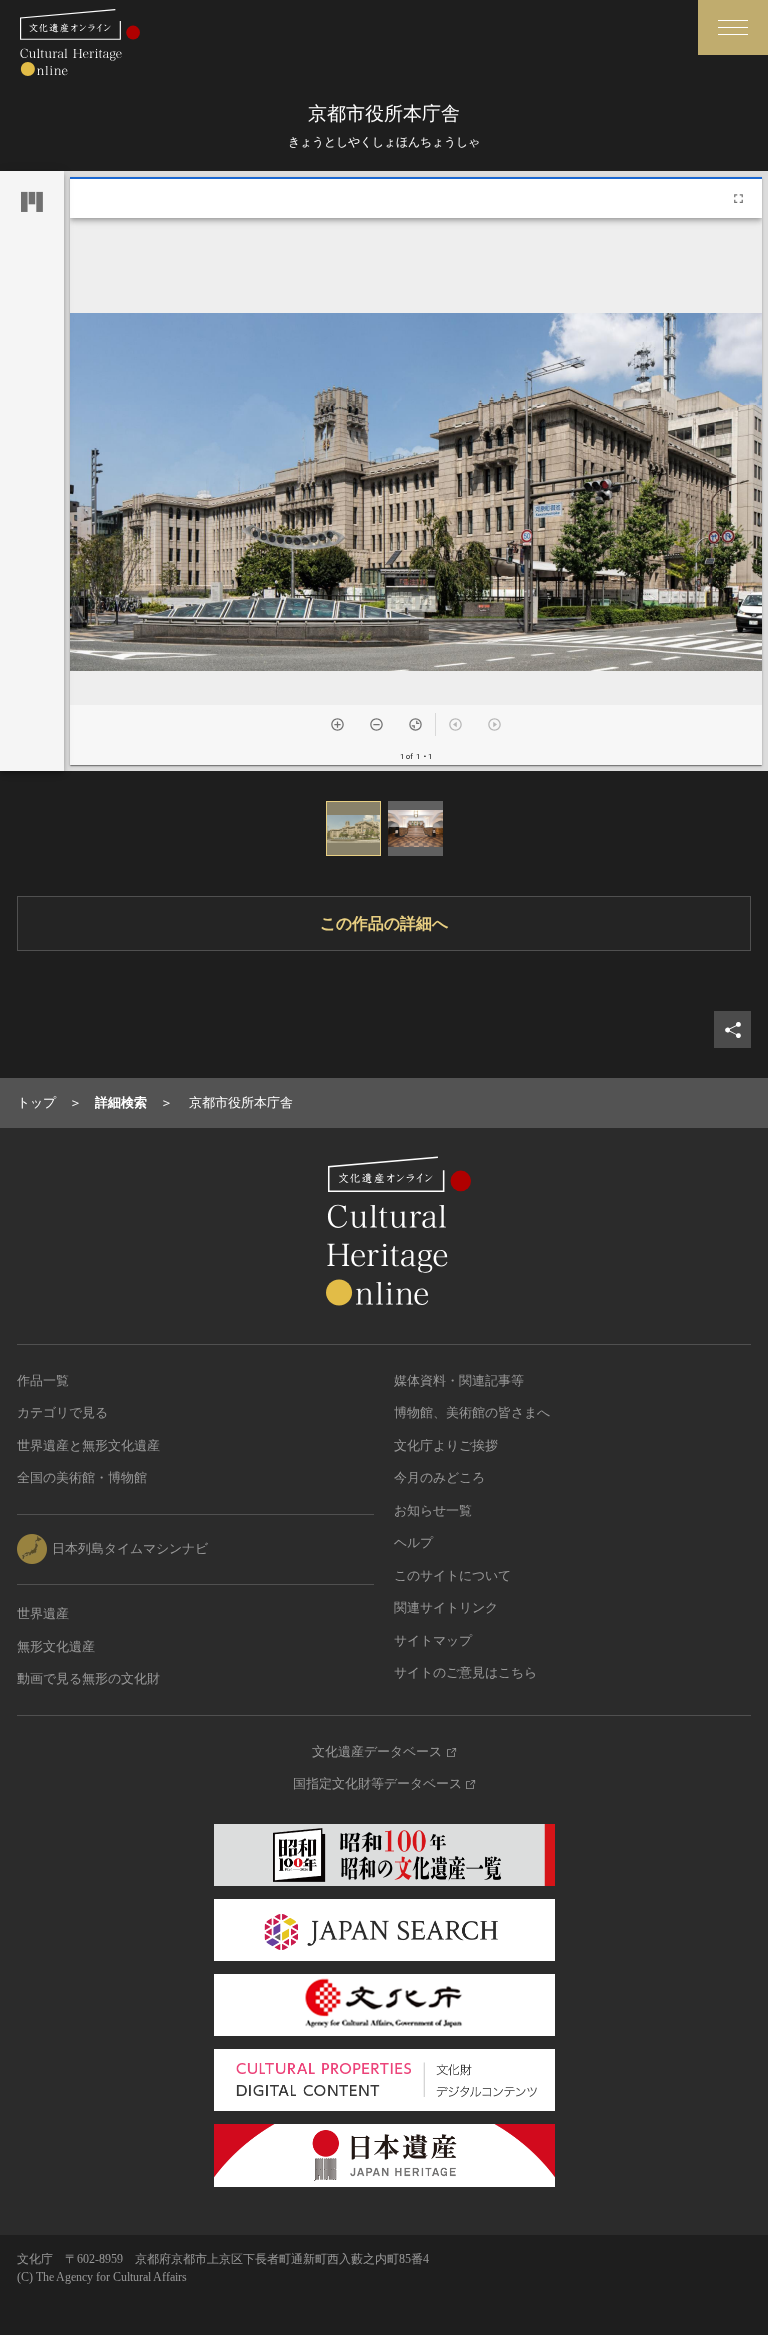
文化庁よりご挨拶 (446, 1445)
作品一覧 (43, 1380)
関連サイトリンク (446, 1607)
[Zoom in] (337, 724)
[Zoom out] (376, 724)
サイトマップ (433, 1640)
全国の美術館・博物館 (82, 1477)
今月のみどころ (439, 1477)
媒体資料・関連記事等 (459, 1380)
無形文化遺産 (56, 1646)
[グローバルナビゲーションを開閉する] (733, 27)
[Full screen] (738, 198)
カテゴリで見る (62, 1412)
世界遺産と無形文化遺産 (88, 1445)
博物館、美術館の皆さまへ (472, 1412)
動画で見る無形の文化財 (88, 1678)
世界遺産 (43, 1613)
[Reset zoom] (415, 724)
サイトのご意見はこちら (465, 1672)
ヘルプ (413, 1542)
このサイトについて (452, 1575)
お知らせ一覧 (433, 1510)
